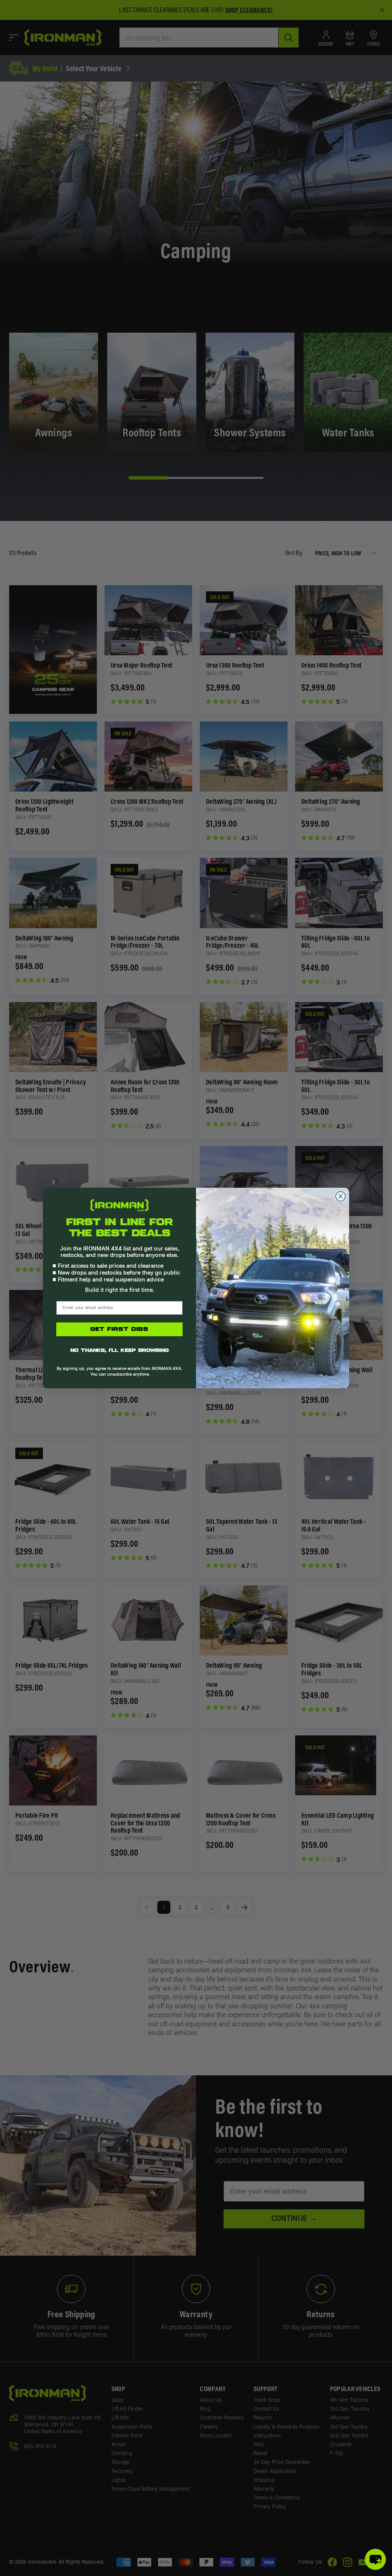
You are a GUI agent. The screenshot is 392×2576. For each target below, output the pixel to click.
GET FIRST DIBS (119, 1329)
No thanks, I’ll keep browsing (120, 1351)
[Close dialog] (341, 1196)
